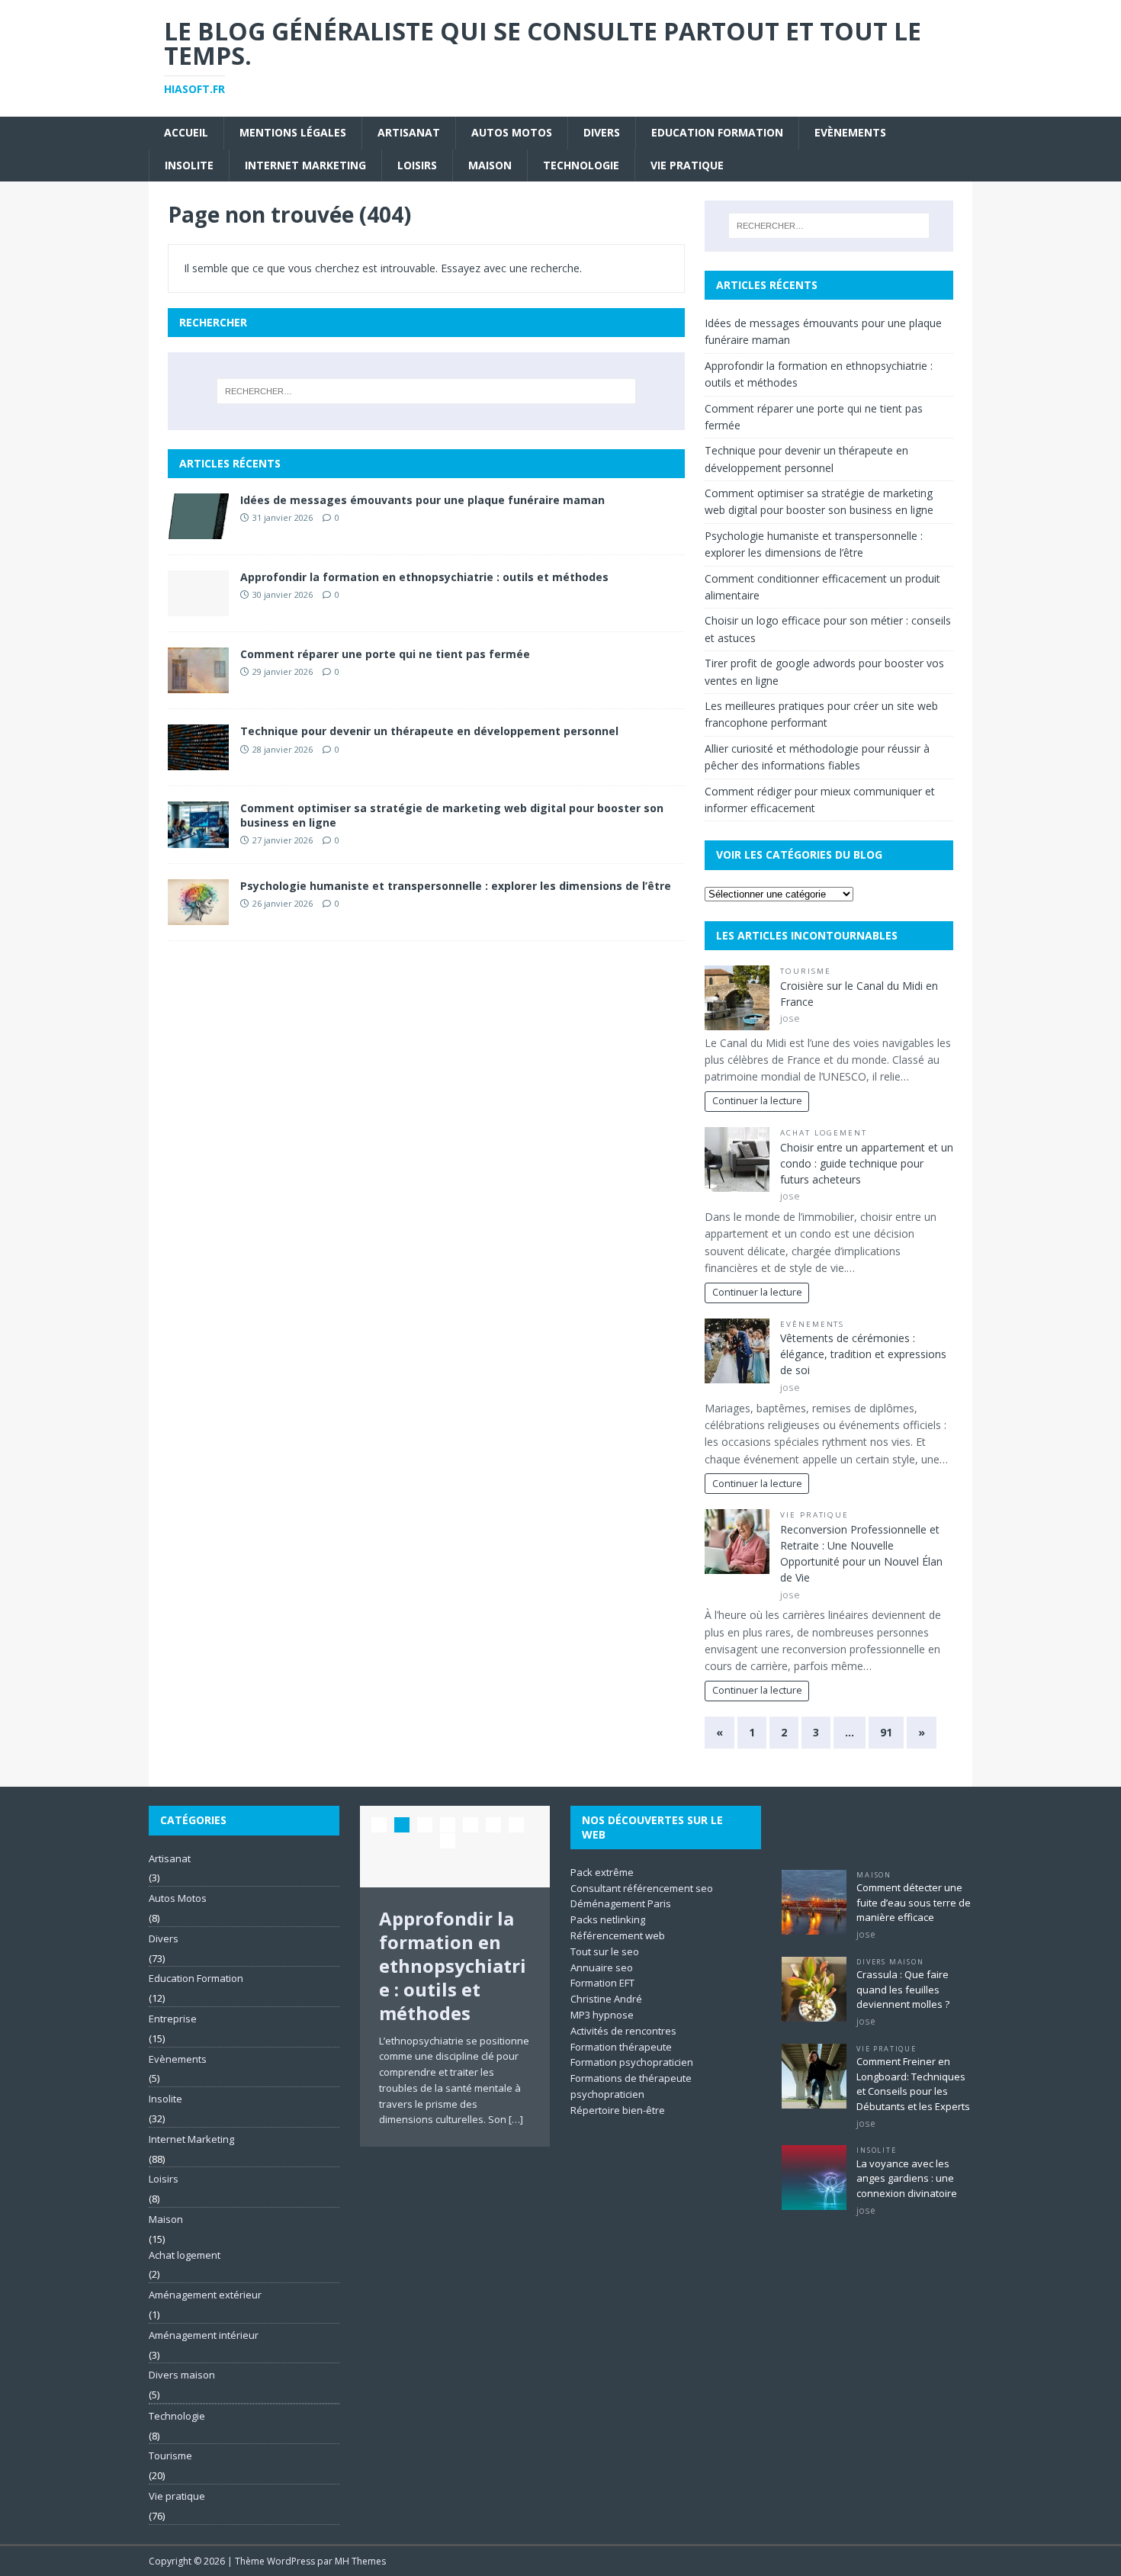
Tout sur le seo (605, 1951)
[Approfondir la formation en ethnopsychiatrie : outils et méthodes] (198, 607)
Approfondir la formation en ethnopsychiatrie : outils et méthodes (424, 577)
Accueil (186, 132)
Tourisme (806, 971)
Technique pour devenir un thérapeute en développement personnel (429, 731)
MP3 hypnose (602, 2015)
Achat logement (824, 1133)
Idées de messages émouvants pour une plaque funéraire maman (422, 500)
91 (886, 1732)
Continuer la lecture (757, 1101)
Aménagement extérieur (205, 2295)
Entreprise (173, 2019)
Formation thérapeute (621, 2047)
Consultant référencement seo (642, 1888)
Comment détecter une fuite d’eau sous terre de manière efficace (914, 1902)
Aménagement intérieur (204, 2335)
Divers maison (182, 2375)
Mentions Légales (293, 132)
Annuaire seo (602, 1967)
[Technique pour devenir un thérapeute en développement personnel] (198, 761)
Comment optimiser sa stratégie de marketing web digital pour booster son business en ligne (452, 815)
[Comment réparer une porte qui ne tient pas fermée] (198, 684)
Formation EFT (602, 1983)
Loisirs (417, 165)
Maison (490, 165)
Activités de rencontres (623, 2031)
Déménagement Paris (621, 1903)
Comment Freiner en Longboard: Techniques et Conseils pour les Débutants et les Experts (913, 2084)
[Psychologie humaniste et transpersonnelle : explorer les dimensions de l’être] (198, 915)
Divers (602, 132)
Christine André (606, 1999)
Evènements (850, 132)
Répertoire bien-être (618, 2110)
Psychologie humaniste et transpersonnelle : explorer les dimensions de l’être (456, 886)
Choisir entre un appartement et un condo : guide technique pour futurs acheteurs (867, 1163)
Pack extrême (602, 1872)
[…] (516, 2119)
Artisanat (409, 132)
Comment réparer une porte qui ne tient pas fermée (385, 654)
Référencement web (618, 1935)
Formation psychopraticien (632, 2062)
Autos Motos (512, 132)
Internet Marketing (305, 165)
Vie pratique (687, 165)
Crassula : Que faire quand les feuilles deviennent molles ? (903, 1989)
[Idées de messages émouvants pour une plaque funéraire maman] (198, 530)
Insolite (189, 165)
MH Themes (360, 2561)
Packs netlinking (608, 1919)
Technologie (581, 165)
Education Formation (717, 132)
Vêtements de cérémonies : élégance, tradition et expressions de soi (863, 1354)
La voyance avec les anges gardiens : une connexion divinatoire (907, 2178)
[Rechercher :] (426, 391)
